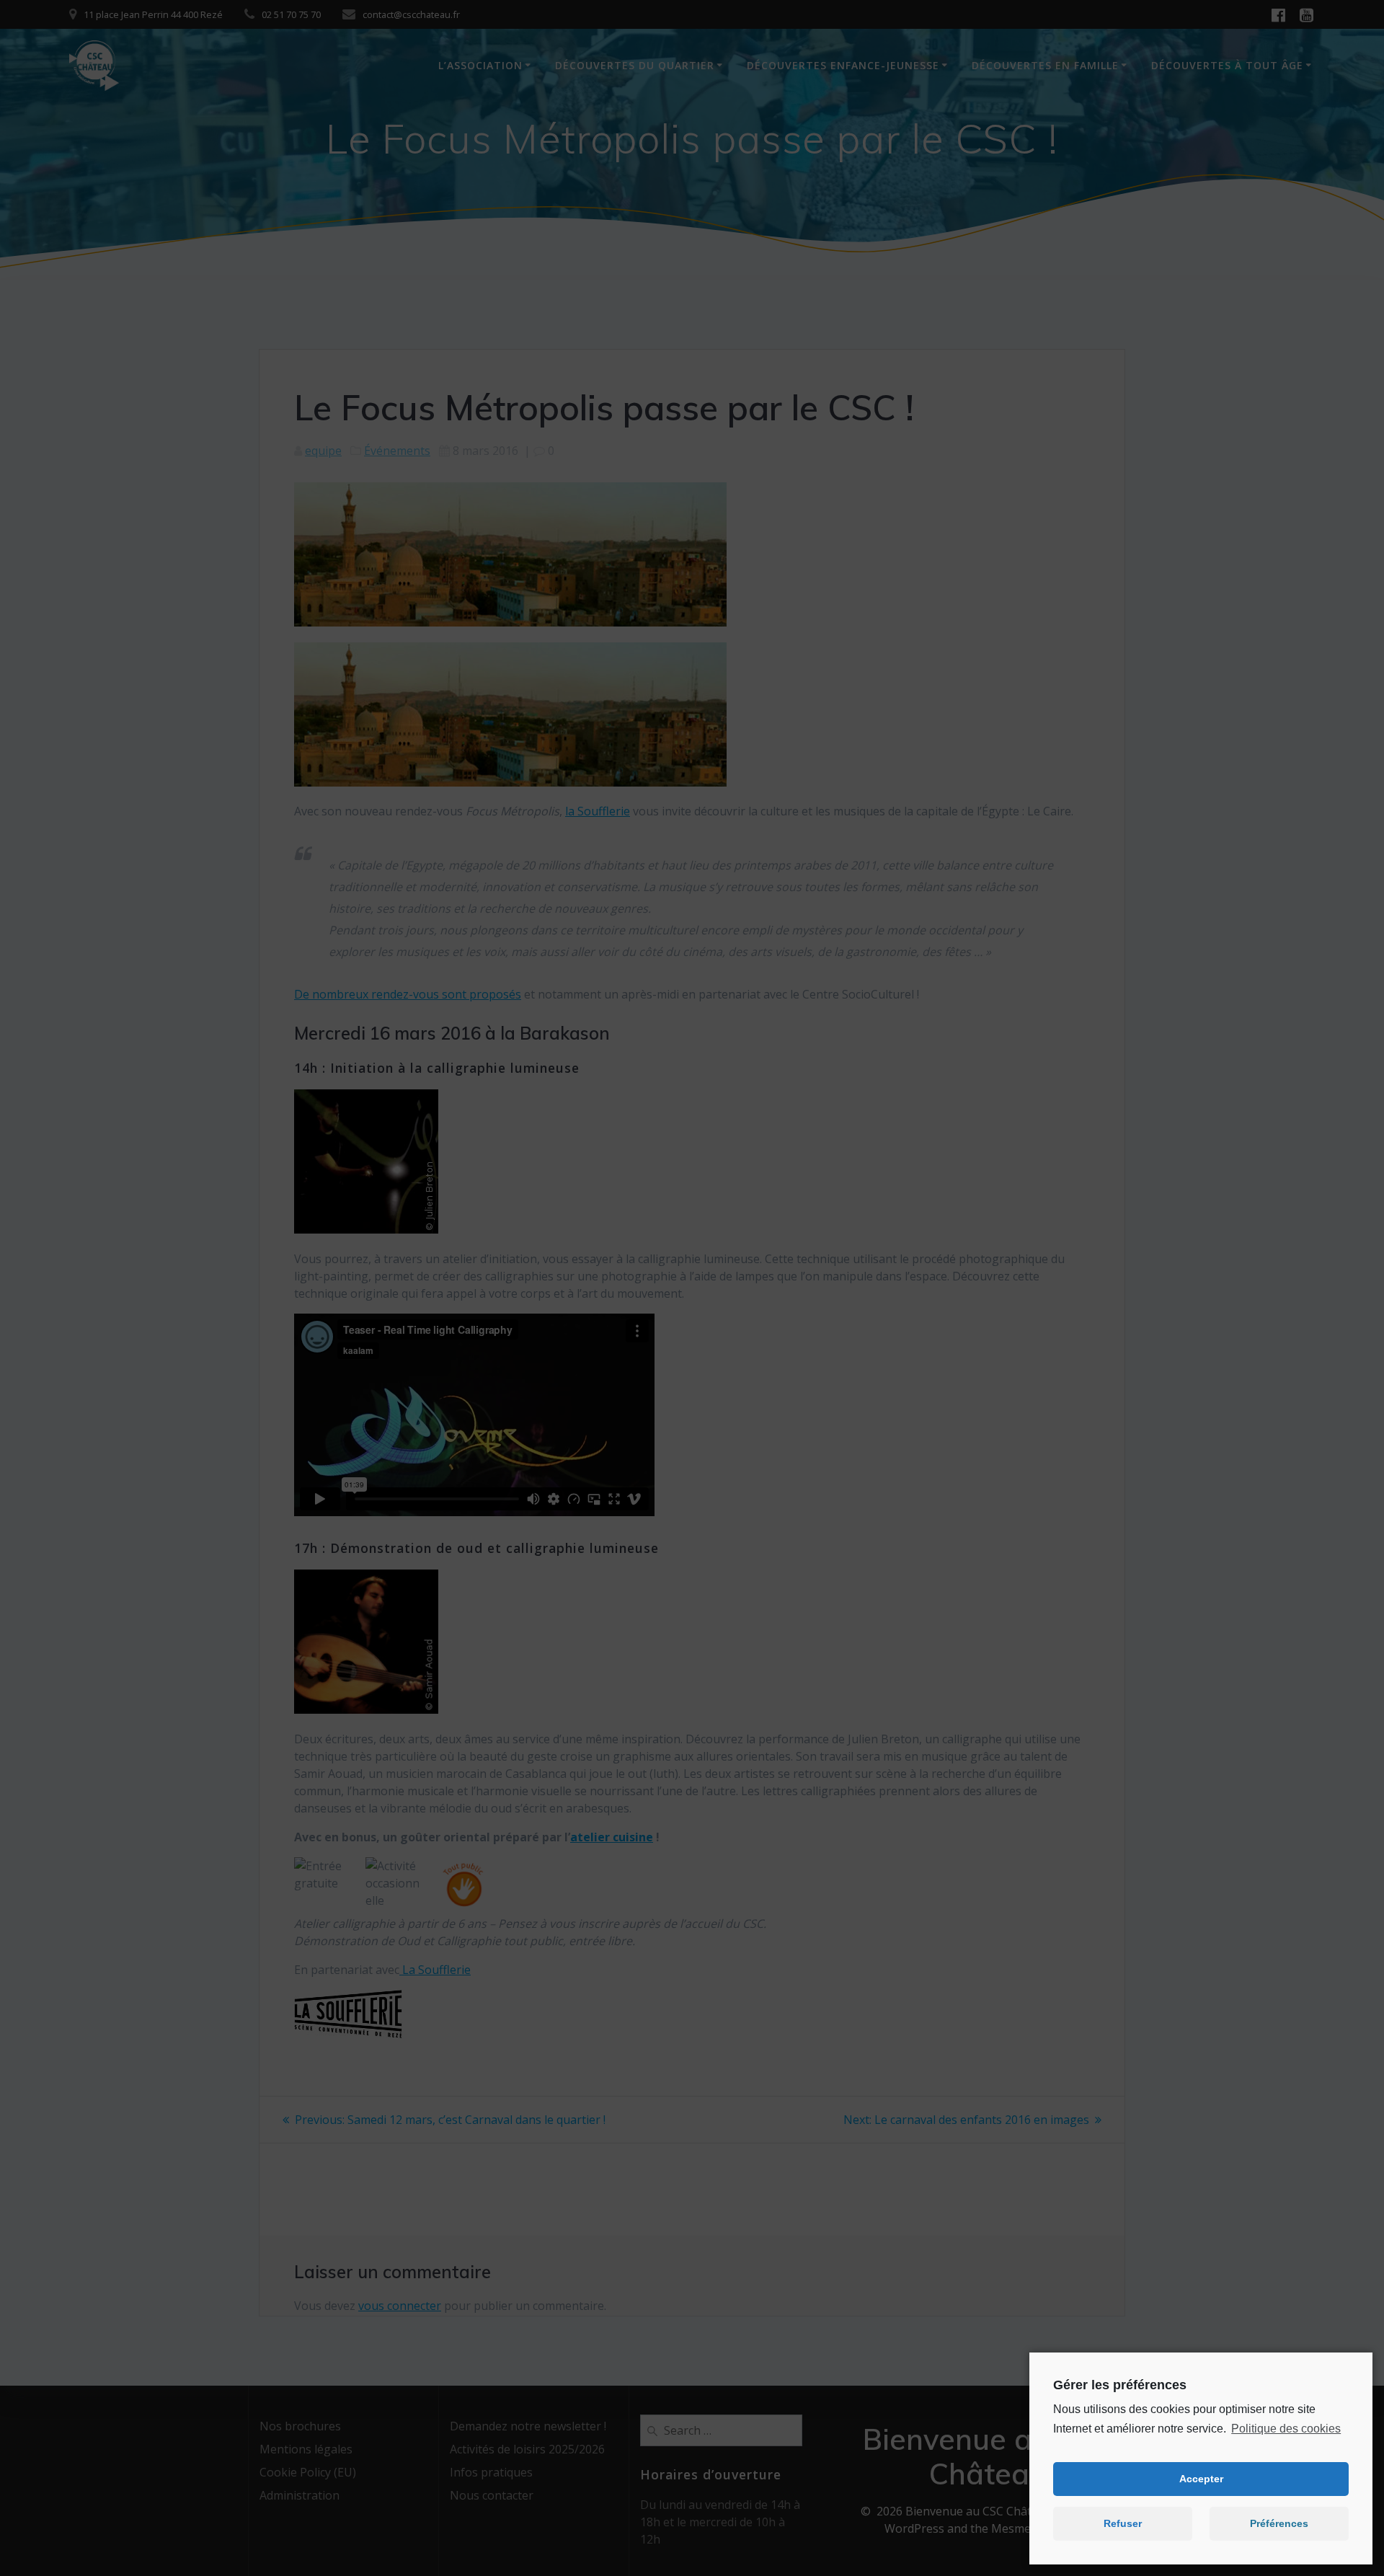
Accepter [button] (1201, 2479)
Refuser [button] (1123, 2523)
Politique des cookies (1286, 2429)
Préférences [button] (1279, 2523)
